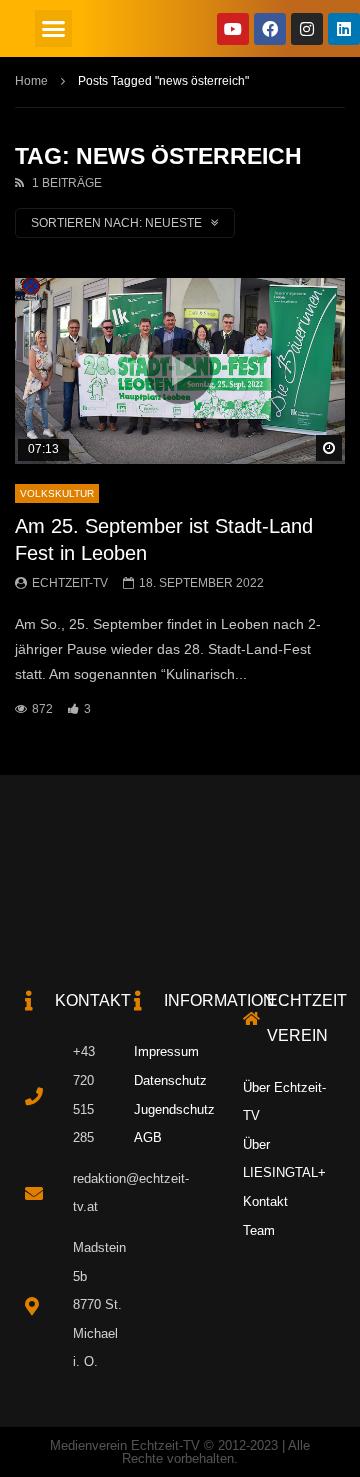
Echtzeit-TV (70, 583)
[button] (54, 29)
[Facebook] (270, 29)
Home (31, 81)
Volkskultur (57, 493)
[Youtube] (233, 29)
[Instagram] (307, 29)
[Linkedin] (344, 29)
